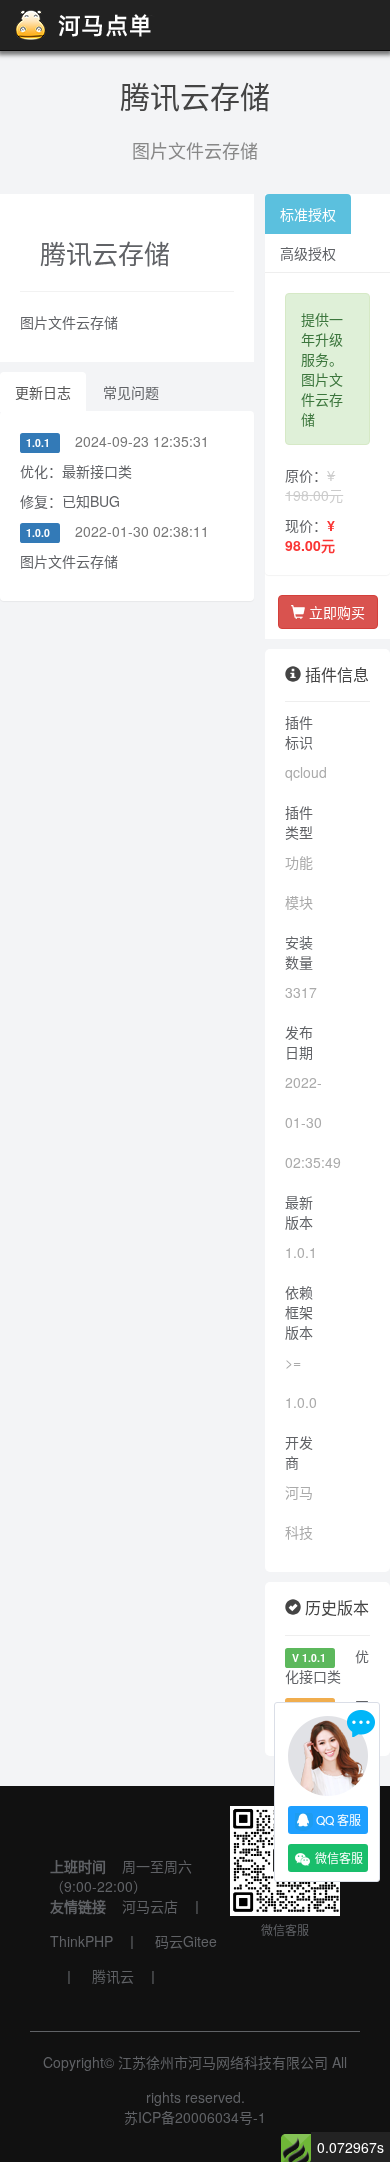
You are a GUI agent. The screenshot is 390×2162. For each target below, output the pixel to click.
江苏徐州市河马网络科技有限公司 (223, 2062)
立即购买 (335, 612)
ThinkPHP (81, 1941)
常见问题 (131, 392)
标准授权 (308, 214)
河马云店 (150, 1906)
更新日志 (43, 392)
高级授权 (308, 253)
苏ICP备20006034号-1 (195, 2117)
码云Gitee (186, 1941)
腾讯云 (113, 1976)
